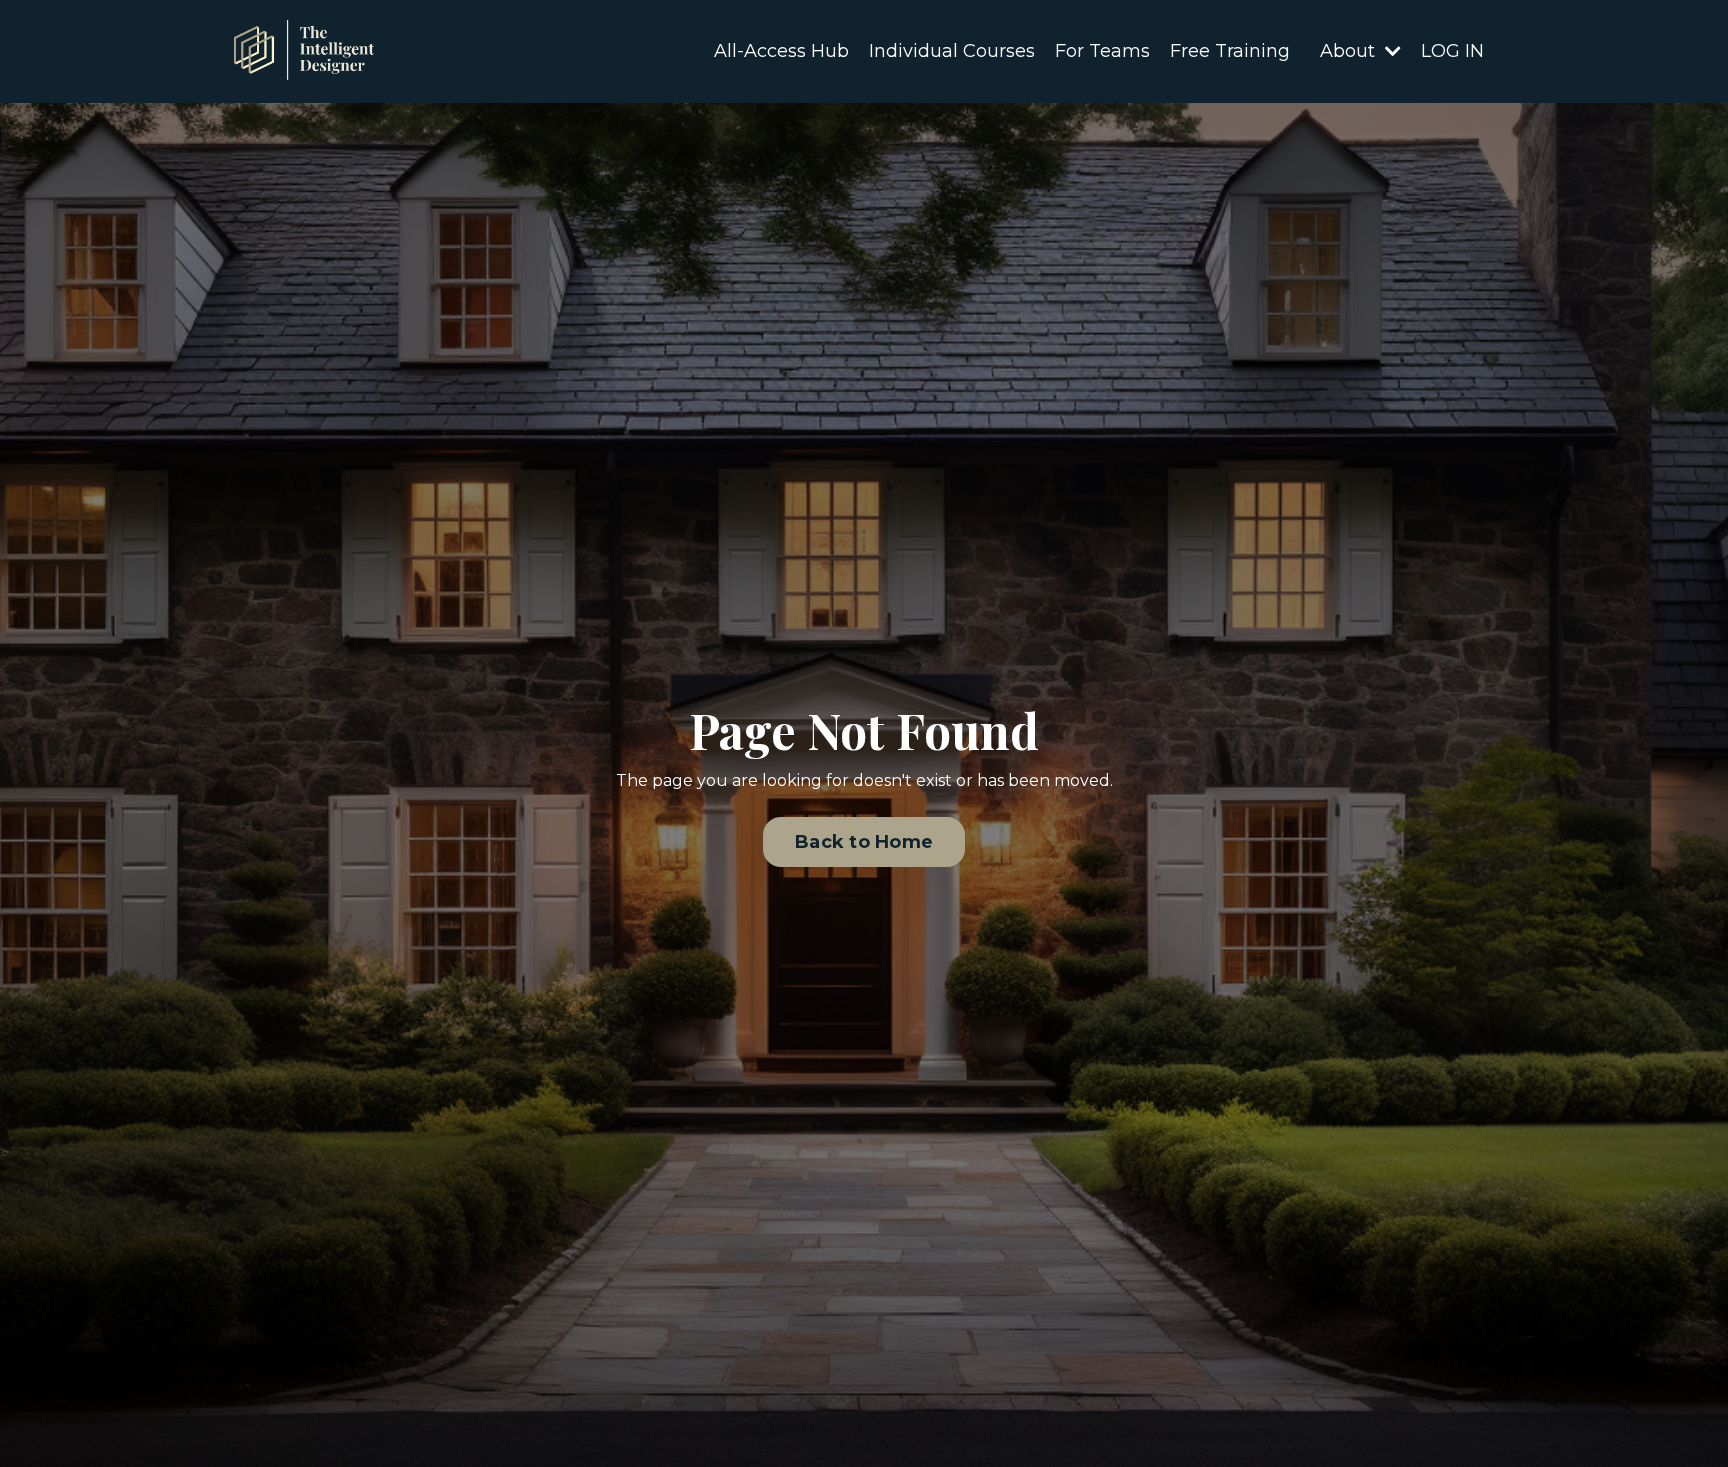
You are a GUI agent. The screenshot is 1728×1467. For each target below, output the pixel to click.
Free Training (1230, 51)
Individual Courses (952, 51)
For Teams (1102, 51)
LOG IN (1452, 51)
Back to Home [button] (864, 842)
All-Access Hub (781, 51)
